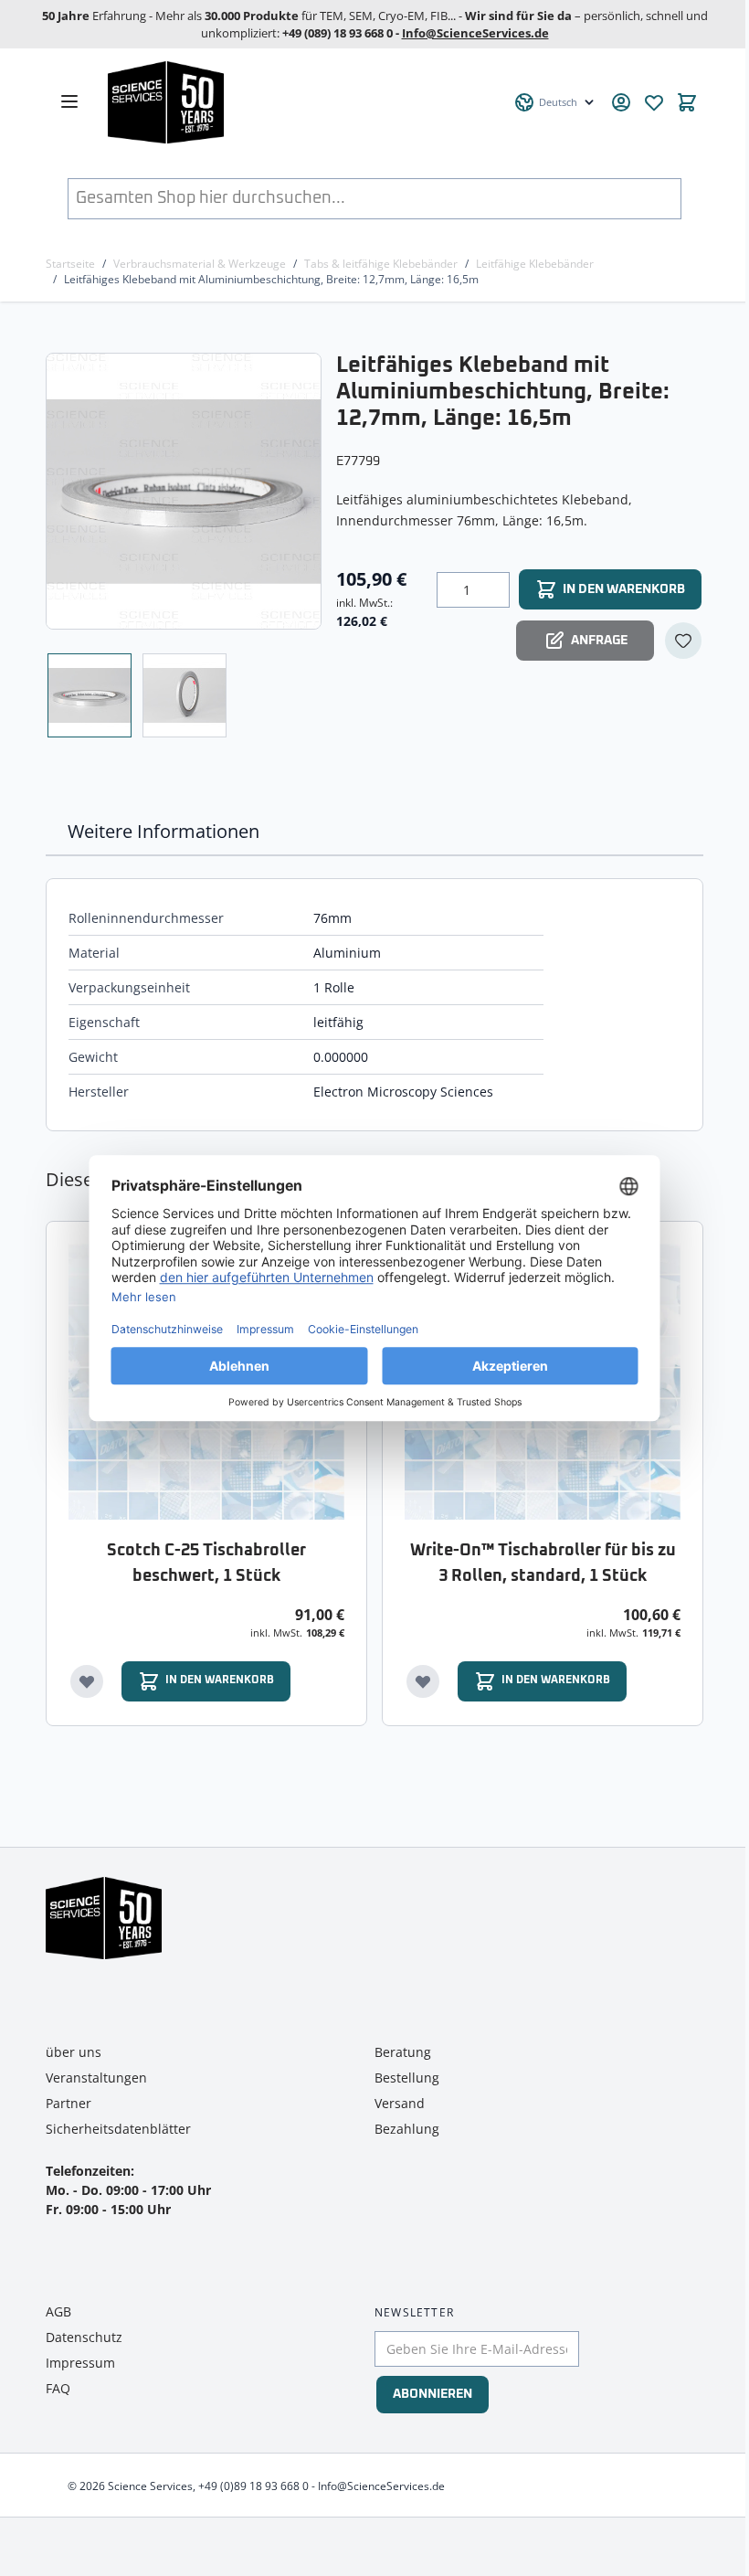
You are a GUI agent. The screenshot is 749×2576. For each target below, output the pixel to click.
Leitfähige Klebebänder (535, 264)
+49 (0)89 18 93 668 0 (253, 2486)
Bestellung (407, 2078)
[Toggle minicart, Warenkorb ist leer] (687, 102)
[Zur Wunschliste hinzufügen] (683, 641)
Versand (400, 2103)
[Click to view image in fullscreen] (185, 491)
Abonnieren (433, 2394)
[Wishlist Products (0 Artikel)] (654, 102)
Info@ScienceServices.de (475, 33)
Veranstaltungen (96, 2078)
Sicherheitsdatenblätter (118, 2129)
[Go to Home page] (301, 102)
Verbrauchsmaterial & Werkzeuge (200, 264)
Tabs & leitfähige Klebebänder (381, 264)
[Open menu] (69, 101)
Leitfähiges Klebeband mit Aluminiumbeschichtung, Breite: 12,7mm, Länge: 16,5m (271, 279)
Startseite (70, 264)
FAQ (58, 2388)
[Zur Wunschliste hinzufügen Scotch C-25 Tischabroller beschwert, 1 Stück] (87, 1681)
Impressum (80, 2363)
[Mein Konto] (621, 102)
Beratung (403, 2052)
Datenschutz (84, 2337)
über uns (74, 2052)
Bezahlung (407, 2129)
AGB (58, 2311)
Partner (69, 2103)
